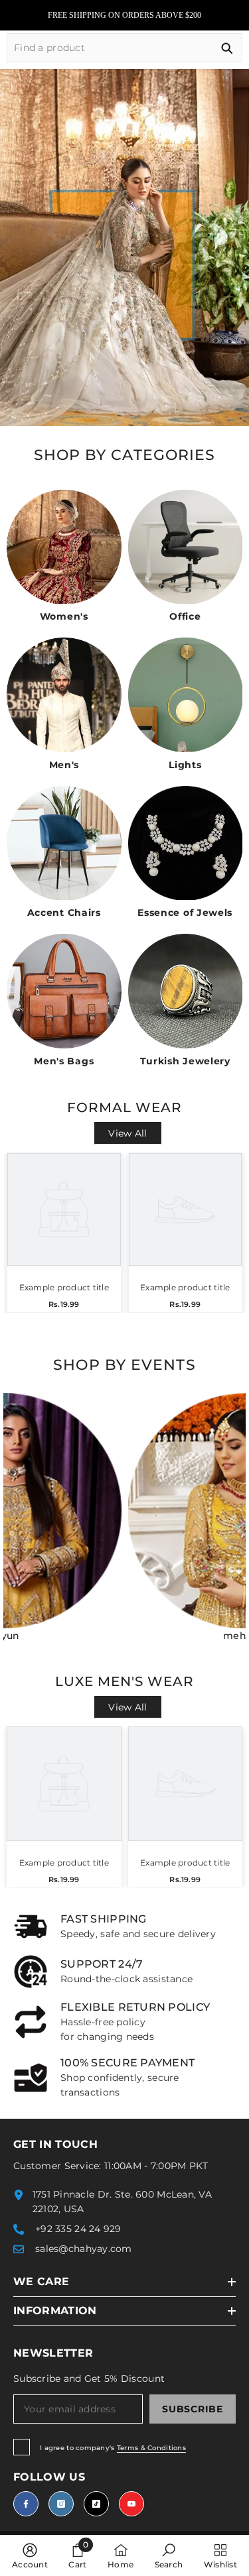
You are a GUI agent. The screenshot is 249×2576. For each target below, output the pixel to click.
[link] (124, 1927)
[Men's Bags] (64, 991)
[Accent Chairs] (64, 843)
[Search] (124, 48)
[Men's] (64, 695)
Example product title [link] (64, 1287)
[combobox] (110, 48)
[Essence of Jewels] (186, 843)
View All (127, 1133)
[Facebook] (26, 2504)
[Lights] (186, 695)
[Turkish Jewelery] (186, 991)
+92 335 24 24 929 (78, 2229)
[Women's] (64, 547)
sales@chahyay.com (84, 2249)
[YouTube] (131, 2504)
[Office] (186, 547)
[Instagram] (61, 2504)
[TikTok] (96, 2504)
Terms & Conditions (151, 2448)
